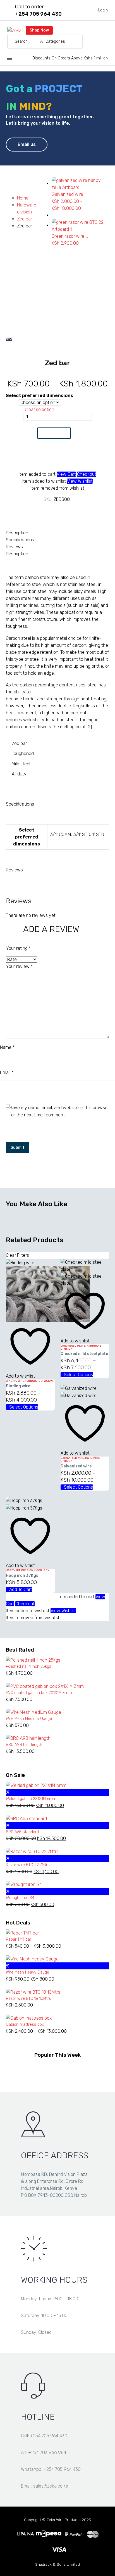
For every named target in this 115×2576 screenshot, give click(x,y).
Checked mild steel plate (84, 1354)
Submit (18, 1148)
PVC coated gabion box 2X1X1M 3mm (39, 1693)
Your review (19, 966)
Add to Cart (54, 433)
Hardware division (39, 1381)
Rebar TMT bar (19, 1939)
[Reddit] (78, 511)
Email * (7, 1072)
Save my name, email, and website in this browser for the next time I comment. (59, 1111)
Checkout (87, 474)
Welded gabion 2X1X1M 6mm (31, 1799)
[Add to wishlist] (54, 458)
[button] (76, 42)
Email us (27, 144)
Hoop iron (42, 1570)
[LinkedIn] (70, 511)
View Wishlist (80, 481)
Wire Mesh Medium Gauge (29, 1719)
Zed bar (25, 219)
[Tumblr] (62, 511)
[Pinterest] (53, 511)
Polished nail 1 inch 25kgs (29, 1667)
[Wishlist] (89, 42)
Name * (7, 1047)
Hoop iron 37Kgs (22, 1576)
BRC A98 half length (24, 1745)
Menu (10, 58)
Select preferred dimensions (39, 396)
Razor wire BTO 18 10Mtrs (28, 1999)
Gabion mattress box (25, 2024)
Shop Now (39, 30)
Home (23, 198)
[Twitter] (45, 511)
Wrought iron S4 (20, 1898)
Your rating (18, 948)
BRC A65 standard (22, 1832)
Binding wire (15, 1381)
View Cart (66, 474)
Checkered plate (73, 1346)
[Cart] (98, 42)
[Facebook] (37, 511)
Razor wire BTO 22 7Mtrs (28, 1865)
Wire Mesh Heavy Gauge (27, 1972)
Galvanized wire (72, 1458)
